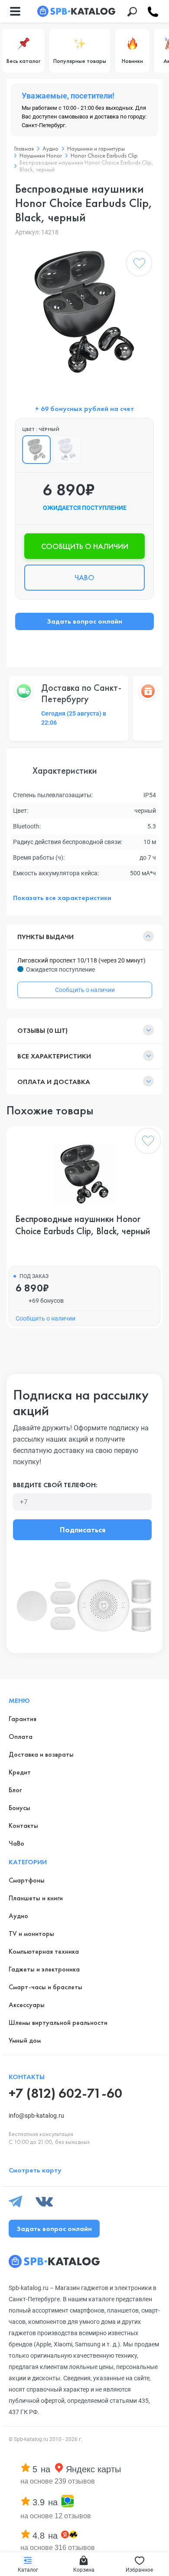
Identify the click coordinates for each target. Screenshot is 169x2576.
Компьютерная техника (44, 1951)
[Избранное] (139, 265)
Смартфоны (27, 1880)
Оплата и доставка (54, 1082)
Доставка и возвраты (41, 1754)
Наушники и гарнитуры (96, 148)
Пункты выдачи (45, 937)
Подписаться (83, 1529)
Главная (24, 148)
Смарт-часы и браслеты (45, 1987)
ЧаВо (16, 1843)
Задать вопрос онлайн (84, 621)
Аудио (50, 148)
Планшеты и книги (36, 1898)
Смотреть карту (35, 2170)
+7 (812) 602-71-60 (65, 2093)
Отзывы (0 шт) (42, 1030)
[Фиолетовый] (67, 450)
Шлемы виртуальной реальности (58, 2022)
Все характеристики (54, 1056)
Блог (15, 1790)
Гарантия (23, 1719)
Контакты (23, 1825)
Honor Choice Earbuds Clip (104, 155)
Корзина (84, 2570)
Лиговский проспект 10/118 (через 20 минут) (81, 960)
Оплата (21, 1736)
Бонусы (19, 1808)
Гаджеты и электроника (44, 1969)
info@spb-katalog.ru (36, 2116)
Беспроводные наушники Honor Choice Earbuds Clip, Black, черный (83, 1225)
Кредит (20, 1772)
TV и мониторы (31, 1934)
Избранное (139, 2570)
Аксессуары (27, 2005)
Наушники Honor (41, 155)
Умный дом (25, 2040)
